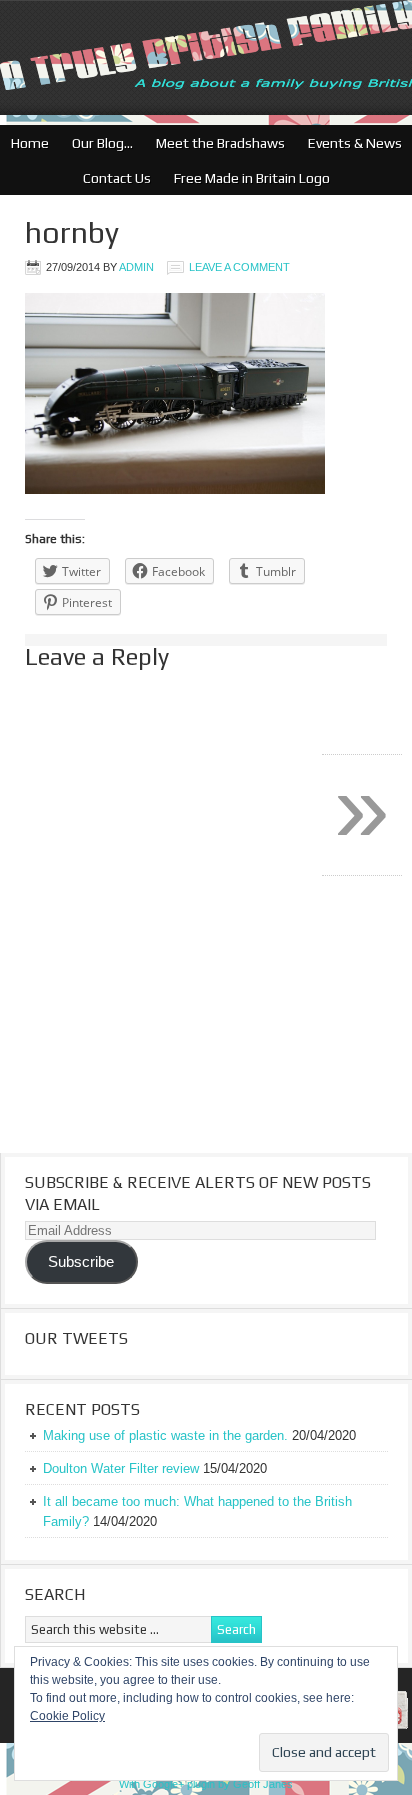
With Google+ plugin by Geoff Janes (206, 1784)
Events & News (350, 143)
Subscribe (81, 1262)
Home (30, 143)
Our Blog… (97, 143)
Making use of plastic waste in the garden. (165, 1435)
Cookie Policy (67, 1716)
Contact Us (112, 178)
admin (136, 267)
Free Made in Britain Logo (247, 178)
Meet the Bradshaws (220, 143)
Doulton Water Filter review (121, 1468)
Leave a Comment (239, 267)
